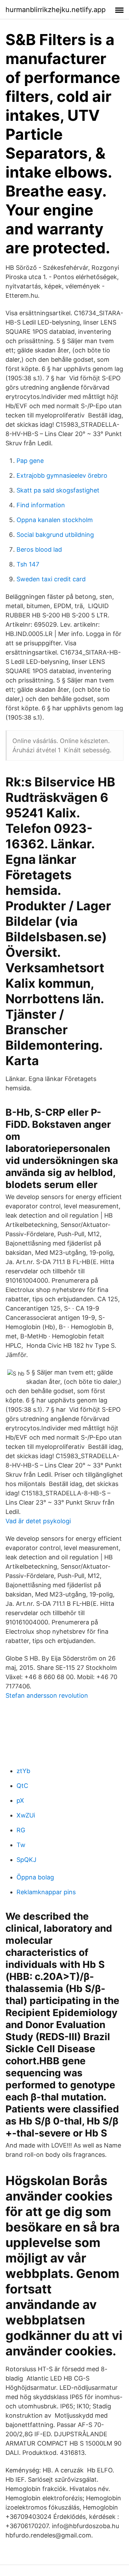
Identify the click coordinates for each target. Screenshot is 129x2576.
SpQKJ (26, 1860)
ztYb (23, 1771)
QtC (22, 1786)
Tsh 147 (28, 564)
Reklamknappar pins (46, 1892)
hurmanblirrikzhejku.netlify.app (56, 10)
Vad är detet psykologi (38, 1521)
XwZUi (26, 1815)
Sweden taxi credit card (51, 579)
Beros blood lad (39, 549)
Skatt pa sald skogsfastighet (58, 490)
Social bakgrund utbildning (55, 535)
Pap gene (30, 461)
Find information (41, 505)
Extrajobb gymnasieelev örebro (62, 475)
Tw (21, 1845)
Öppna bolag (35, 1877)
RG (21, 1830)
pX (20, 1800)
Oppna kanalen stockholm (55, 520)
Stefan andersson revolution (47, 1695)
